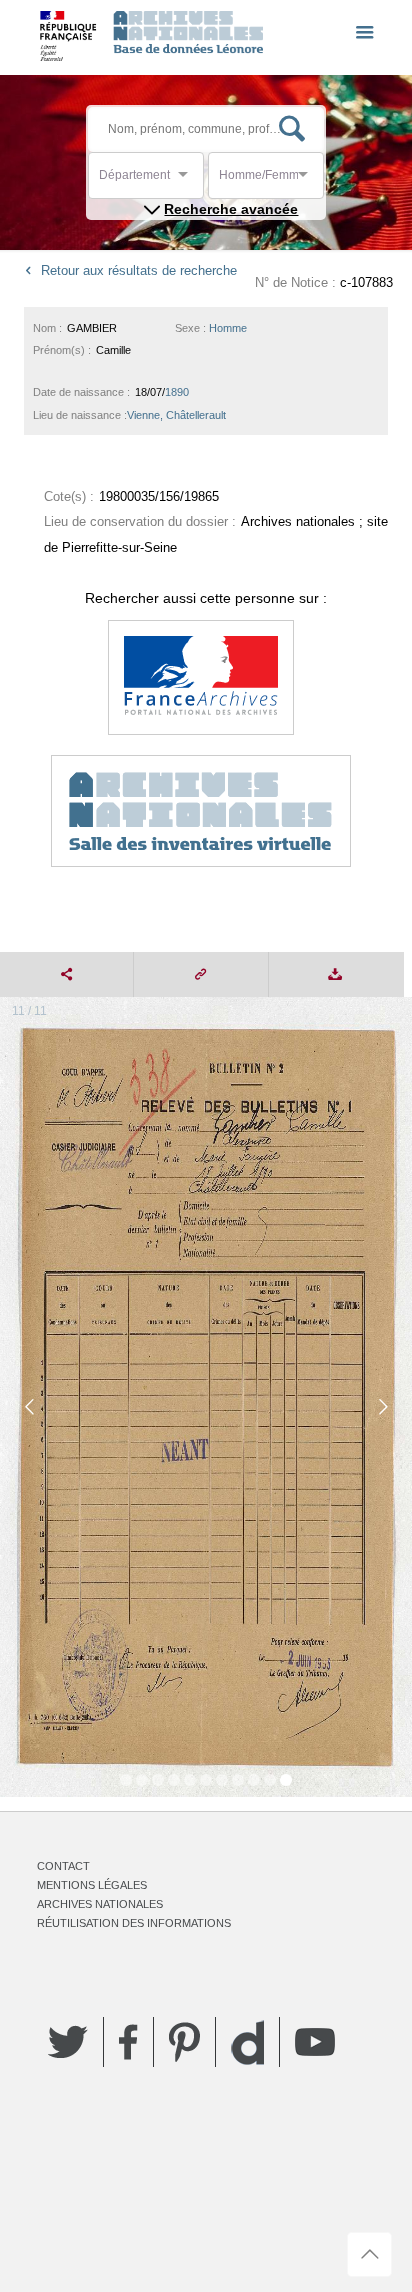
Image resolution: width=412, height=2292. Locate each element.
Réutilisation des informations (134, 1923)
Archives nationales (100, 1904)
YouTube (315, 2042)
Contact (63, 1866)
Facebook (128, 2042)
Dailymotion (247, 2042)
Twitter (68, 2042)
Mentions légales (92, 1885)
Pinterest (184, 2042)
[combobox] (189, 180)
